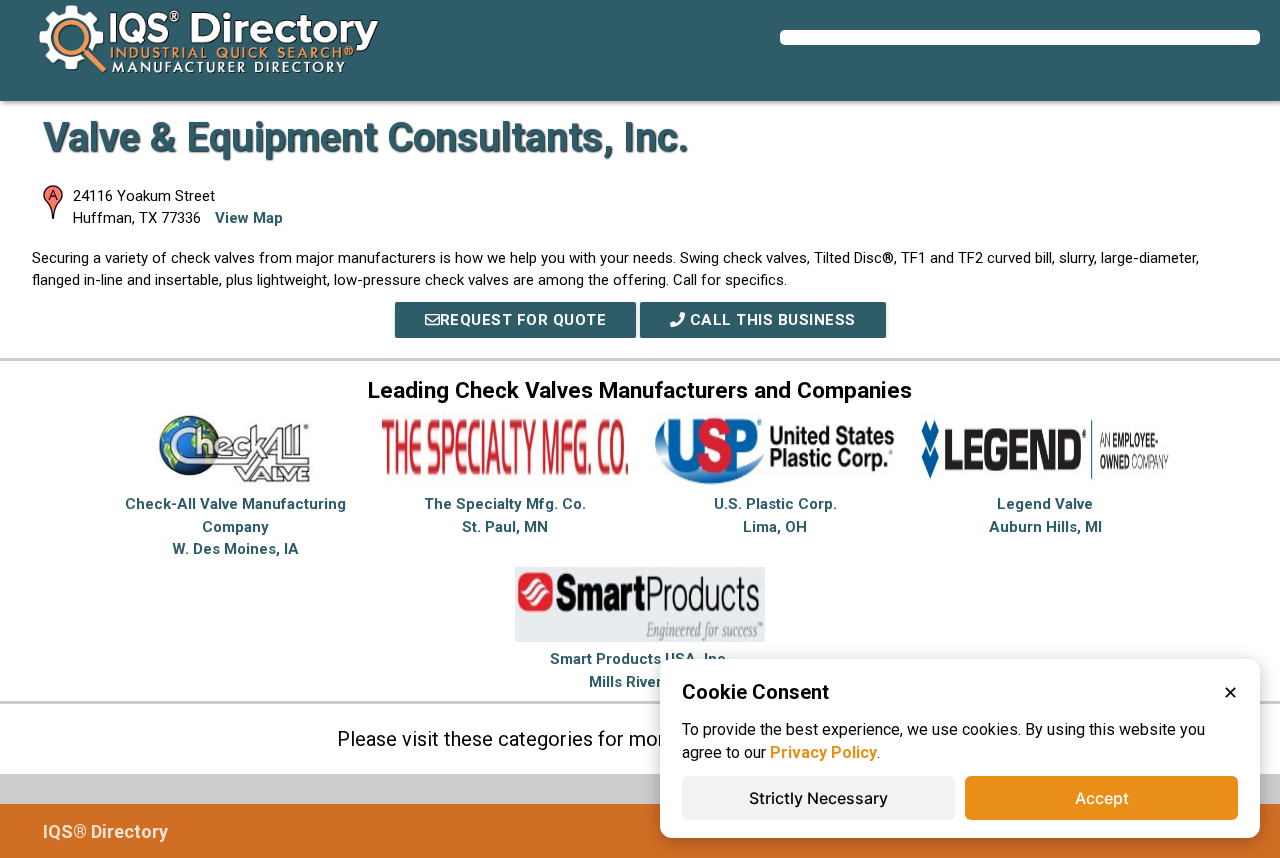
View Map (249, 218)
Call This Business (770, 320)
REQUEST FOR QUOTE (523, 320)
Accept (1102, 798)
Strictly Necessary (818, 798)
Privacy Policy (823, 752)
